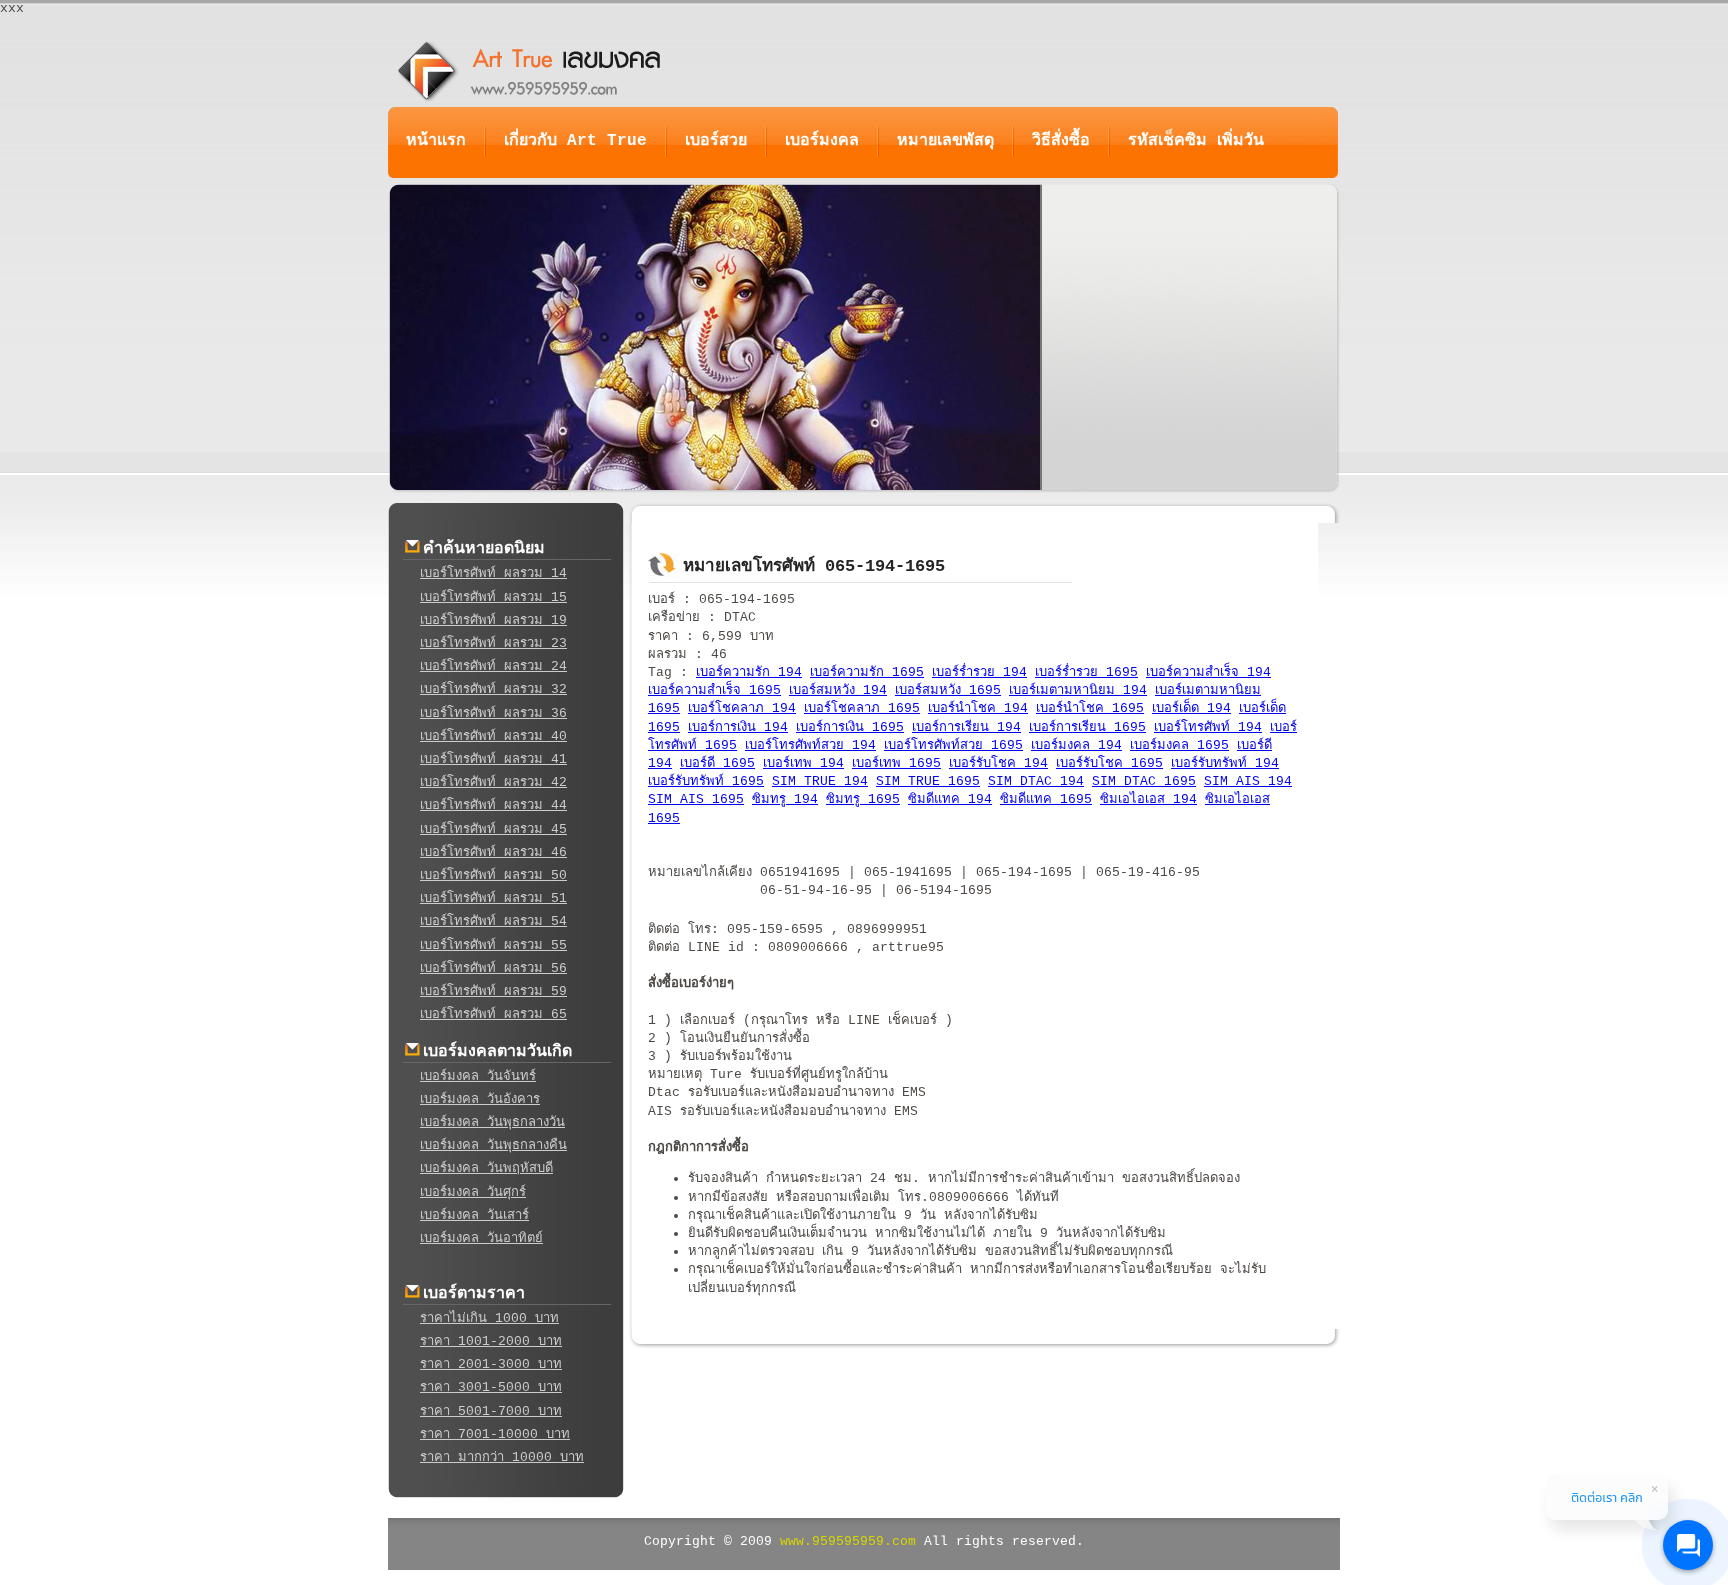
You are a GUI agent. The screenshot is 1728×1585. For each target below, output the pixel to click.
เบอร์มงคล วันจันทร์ (478, 1076)
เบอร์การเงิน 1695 (850, 727)
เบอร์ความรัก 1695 (867, 672)
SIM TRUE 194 (820, 781)
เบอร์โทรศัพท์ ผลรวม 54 (493, 921)
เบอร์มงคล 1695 (1179, 745)
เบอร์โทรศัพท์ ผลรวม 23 (493, 643)
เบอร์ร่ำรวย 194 (979, 672)
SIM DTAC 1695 (1144, 781)
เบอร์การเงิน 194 (738, 727)
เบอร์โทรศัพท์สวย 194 (810, 745)
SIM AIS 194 (1248, 781)
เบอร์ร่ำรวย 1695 (1086, 672)
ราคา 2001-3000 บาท (491, 1364)
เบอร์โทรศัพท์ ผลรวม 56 (493, 968)
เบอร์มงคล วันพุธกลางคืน (493, 1145)
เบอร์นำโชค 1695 (1090, 708)
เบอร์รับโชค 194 (998, 763)
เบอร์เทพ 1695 (896, 763)
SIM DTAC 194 (1036, 781)
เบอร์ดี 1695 (717, 763)
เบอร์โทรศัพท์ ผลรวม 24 (493, 666)
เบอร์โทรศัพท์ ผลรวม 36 (493, 713)
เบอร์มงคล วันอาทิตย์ (481, 1238)
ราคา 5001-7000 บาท (491, 1411)
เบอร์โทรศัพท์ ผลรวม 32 (493, 689)
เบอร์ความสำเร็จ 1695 (714, 690)
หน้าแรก (436, 141)
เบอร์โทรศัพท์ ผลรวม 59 (493, 991)
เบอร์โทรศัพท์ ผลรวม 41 (493, 759)
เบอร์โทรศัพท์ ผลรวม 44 (493, 805)
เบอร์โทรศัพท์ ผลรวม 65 (493, 1014)
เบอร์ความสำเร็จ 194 (1208, 672)
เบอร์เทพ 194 (803, 763)
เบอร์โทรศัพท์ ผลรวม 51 (493, 898)
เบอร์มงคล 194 (1076, 745)
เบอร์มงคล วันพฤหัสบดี (486, 1168)
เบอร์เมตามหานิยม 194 (1078, 690)
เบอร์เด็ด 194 (1191, 708)
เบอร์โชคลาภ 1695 (862, 708)
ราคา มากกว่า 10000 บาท (502, 1457)
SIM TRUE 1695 (928, 781)
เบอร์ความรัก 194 (749, 672)
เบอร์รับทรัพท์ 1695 (706, 781)
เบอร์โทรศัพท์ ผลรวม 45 (493, 829)
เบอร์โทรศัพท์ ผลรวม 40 (493, 736)
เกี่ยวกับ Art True (575, 141)
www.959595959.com (848, 1541)
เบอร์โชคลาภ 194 (742, 708)
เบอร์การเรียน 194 (966, 727)
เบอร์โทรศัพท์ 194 (1208, 727)
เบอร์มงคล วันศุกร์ (473, 1192)
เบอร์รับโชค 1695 (1109, 763)
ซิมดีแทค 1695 (1046, 799)
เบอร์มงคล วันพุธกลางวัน (492, 1122)
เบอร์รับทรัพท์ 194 (1225, 763)
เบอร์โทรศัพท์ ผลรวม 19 (493, 620)
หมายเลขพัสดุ (945, 141)
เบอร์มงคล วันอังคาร (480, 1099)
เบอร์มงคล (822, 141)
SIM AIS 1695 (696, 799)
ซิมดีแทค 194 (950, 799)
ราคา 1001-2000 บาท (491, 1341)
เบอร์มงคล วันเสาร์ (474, 1215)
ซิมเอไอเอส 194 (1148, 799)
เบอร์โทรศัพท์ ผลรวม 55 (493, 945)
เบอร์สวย (716, 141)
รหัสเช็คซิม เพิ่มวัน (1196, 141)
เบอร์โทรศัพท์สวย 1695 (953, 745)
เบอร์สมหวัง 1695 (948, 690)
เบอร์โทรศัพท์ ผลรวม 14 (493, 573)
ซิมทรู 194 (785, 799)
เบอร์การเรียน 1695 (1087, 727)
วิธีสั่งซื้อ (1061, 141)
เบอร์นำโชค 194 (978, 708)
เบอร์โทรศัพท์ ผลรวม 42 (493, 782)
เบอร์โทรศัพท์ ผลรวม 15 (493, 597)
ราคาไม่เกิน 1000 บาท (489, 1318)
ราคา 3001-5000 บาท (491, 1387)
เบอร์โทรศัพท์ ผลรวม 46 (493, 852)
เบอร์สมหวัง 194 (838, 690)
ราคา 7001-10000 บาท (495, 1434)
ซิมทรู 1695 (863, 799)
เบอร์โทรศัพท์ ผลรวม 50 (493, 875)
